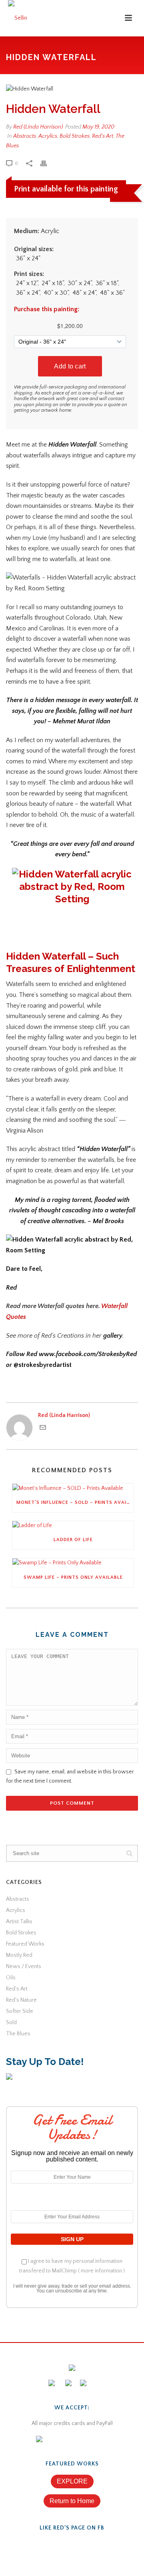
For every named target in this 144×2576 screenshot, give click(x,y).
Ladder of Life (73, 1540)
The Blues (18, 2034)
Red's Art (103, 136)
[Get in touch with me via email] (43, 1429)
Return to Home (72, 2501)
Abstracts (25, 136)
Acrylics (48, 136)
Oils (11, 1978)
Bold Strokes (75, 136)
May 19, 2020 (98, 127)
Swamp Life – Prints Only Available (73, 1577)
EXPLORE (72, 2481)
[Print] (48, 163)
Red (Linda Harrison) (38, 127)
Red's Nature (21, 2000)
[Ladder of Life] (73, 1526)
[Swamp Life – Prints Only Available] (73, 1563)
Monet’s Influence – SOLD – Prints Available (75, 1502)
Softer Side (20, 2011)
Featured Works (25, 1944)
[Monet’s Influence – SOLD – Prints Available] (73, 1488)
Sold (11, 2023)
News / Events (24, 1966)
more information (101, 2271)
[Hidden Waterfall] (72, 89)
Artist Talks (19, 1922)
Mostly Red (19, 1955)
